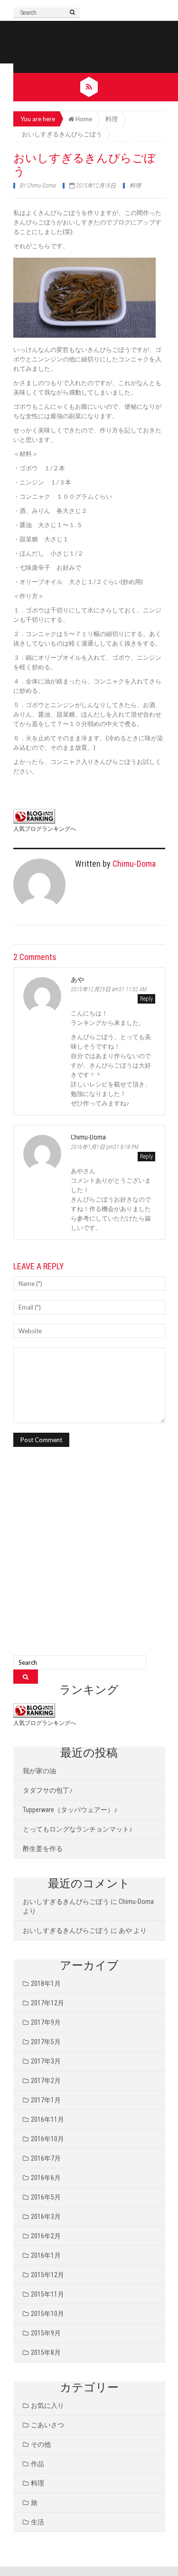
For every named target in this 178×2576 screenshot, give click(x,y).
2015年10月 (47, 2314)
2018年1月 (46, 1984)
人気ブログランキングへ (45, 829)
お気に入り (47, 2405)
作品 (37, 2464)
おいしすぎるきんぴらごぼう (66, 1902)
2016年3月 (46, 2217)
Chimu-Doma (41, 186)
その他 (41, 2444)
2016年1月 (46, 2255)
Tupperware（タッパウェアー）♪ (70, 1810)
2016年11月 (47, 2119)
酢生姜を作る (43, 1849)
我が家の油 (39, 1771)
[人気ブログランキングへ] (34, 816)
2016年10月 (47, 2139)
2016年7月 (46, 2158)
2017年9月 (46, 2022)
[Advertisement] (89, 1562)
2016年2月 (46, 2236)
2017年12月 (47, 2003)
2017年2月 (46, 2081)
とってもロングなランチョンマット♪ (78, 1829)
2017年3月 (46, 2061)
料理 (135, 186)
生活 (37, 2522)
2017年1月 (46, 2100)
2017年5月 (46, 2042)
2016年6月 (46, 2178)
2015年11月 (47, 2294)
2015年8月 (46, 2352)
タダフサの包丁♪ (48, 1790)
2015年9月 (46, 2333)
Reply (146, 999)
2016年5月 (46, 2197)
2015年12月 (47, 2275)
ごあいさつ (47, 2425)
